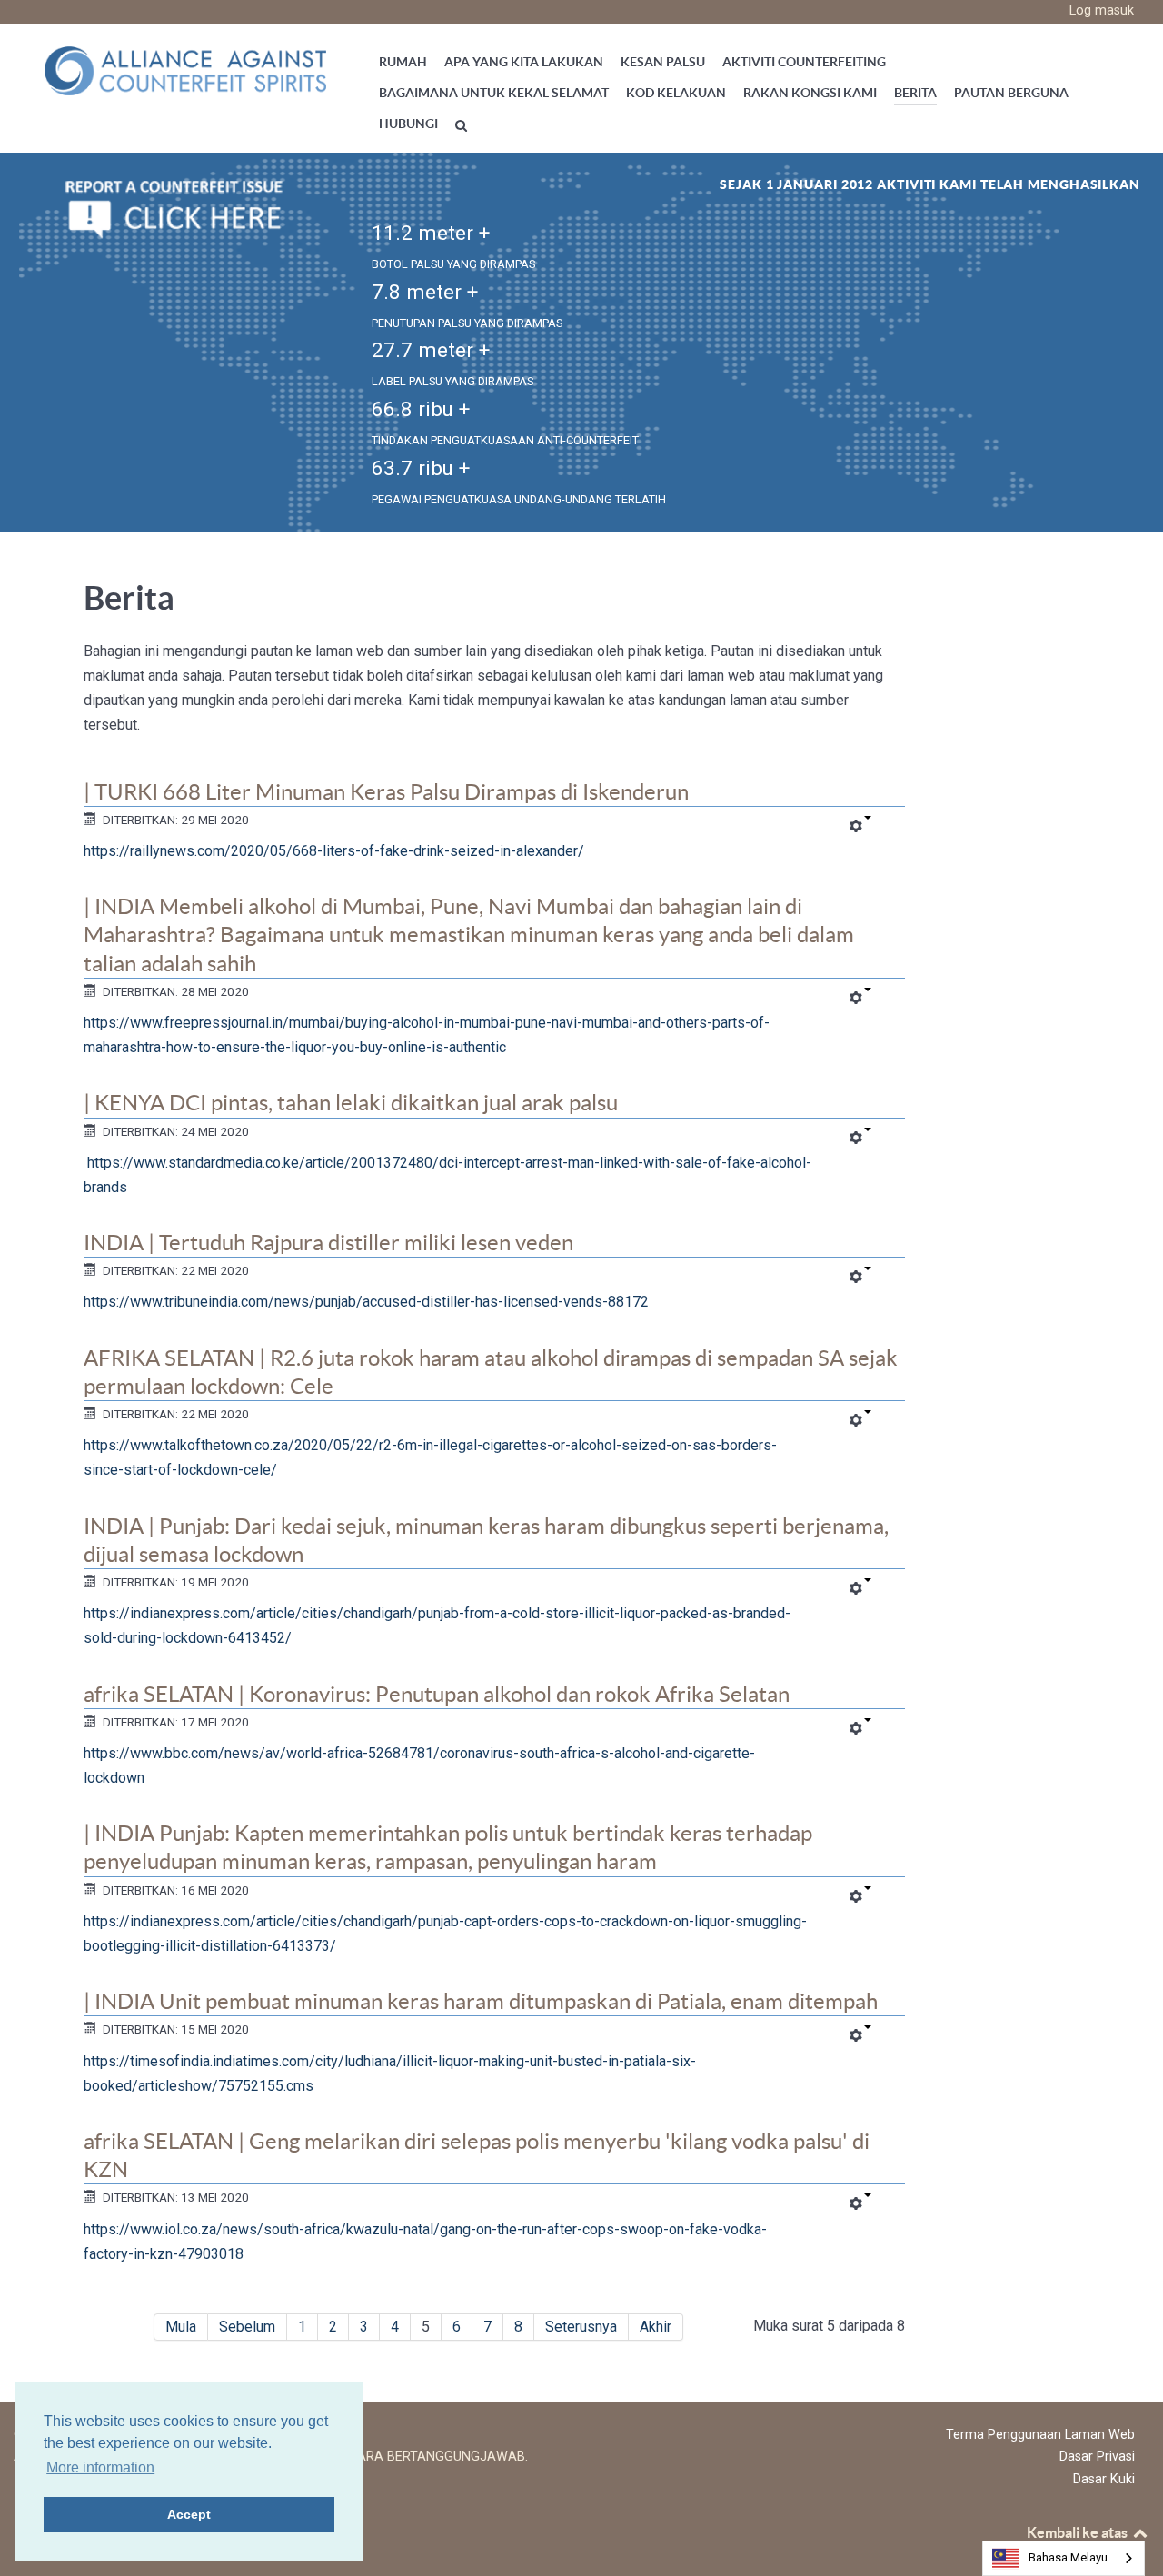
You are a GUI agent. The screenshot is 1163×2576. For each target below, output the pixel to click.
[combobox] (1064, 2558)
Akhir (656, 2327)
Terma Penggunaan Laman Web (1040, 2435)
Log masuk (1102, 10)
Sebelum (247, 2327)
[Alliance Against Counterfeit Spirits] (185, 70)
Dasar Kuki (1104, 2479)
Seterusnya (581, 2327)
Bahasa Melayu (1068, 2557)
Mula (181, 2327)
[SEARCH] (464, 125)
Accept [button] (189, 2514)
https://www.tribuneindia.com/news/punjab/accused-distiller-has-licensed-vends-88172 (366, 1302)
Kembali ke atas (1079, 2532)
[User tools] (860, 827)
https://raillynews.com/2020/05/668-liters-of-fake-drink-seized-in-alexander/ (334, 851)
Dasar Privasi (1097, 2457)
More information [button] (100, 2467)
